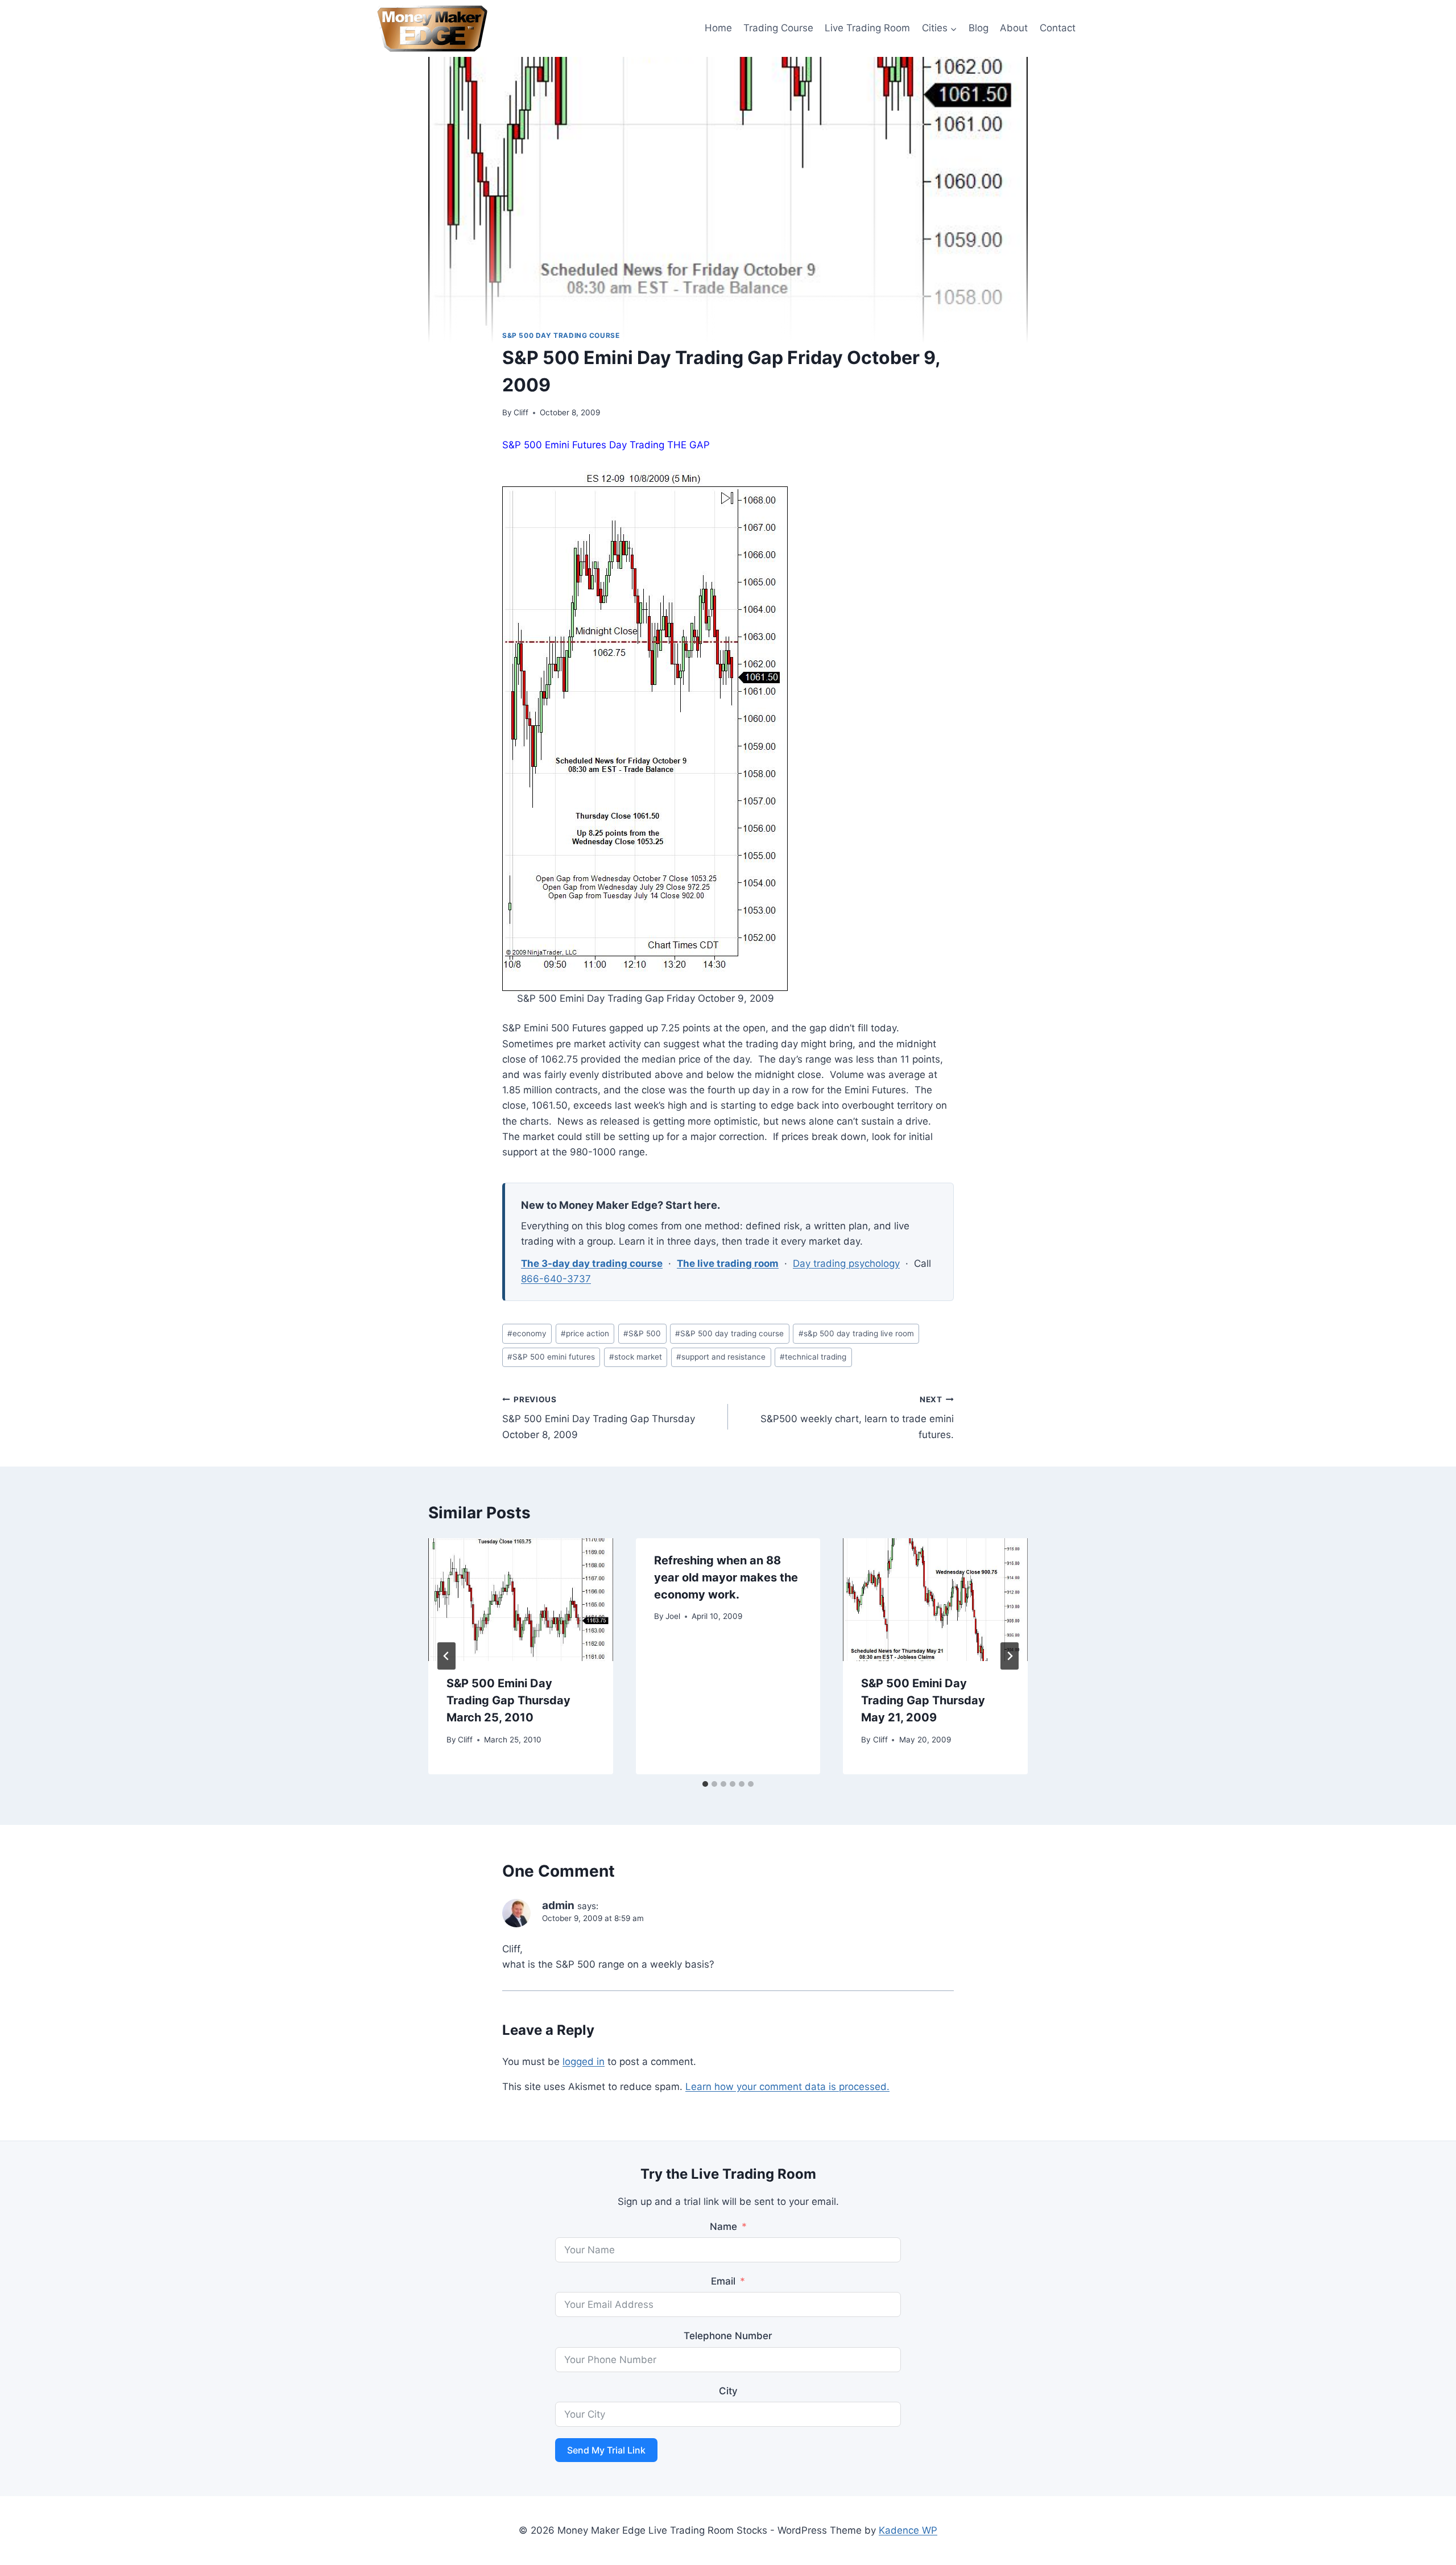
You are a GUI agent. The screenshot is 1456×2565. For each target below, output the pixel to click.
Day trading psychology (846, 1263)
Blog (979, 28)
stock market (636, 1357)
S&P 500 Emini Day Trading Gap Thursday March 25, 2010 (508, 1700)
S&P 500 (642, 1333)
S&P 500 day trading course (561, 335)
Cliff (521, 412)
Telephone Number (728, 2336)
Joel (673, 1616)
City (728, 2391)
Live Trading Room (867, 28)
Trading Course (778, 28)
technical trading (813, 1357)
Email (723, 2281)
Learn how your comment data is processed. (787, 2087)
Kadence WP (908, 2530)
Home (718, 28)
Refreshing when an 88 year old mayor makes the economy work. (726, 1577)
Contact (1058, 28)
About (1014, 28)
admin (558, 1905)
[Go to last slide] (446, 1656)
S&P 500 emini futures (551, 1357)
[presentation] (521, 1600)
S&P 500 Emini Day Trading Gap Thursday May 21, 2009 (923, 1700)
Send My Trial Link (606, 2450)
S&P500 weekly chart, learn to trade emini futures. (857, 1418)
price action (585, 1333)
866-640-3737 (556, 1279)
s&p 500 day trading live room (856, 1333)
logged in (584, 2062)
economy (527, 1333)
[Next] (1010, 1656)
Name (723, 2227)
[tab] (705, 1784)
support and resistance (721, 1357)
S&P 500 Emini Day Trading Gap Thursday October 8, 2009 (599, 1418)
